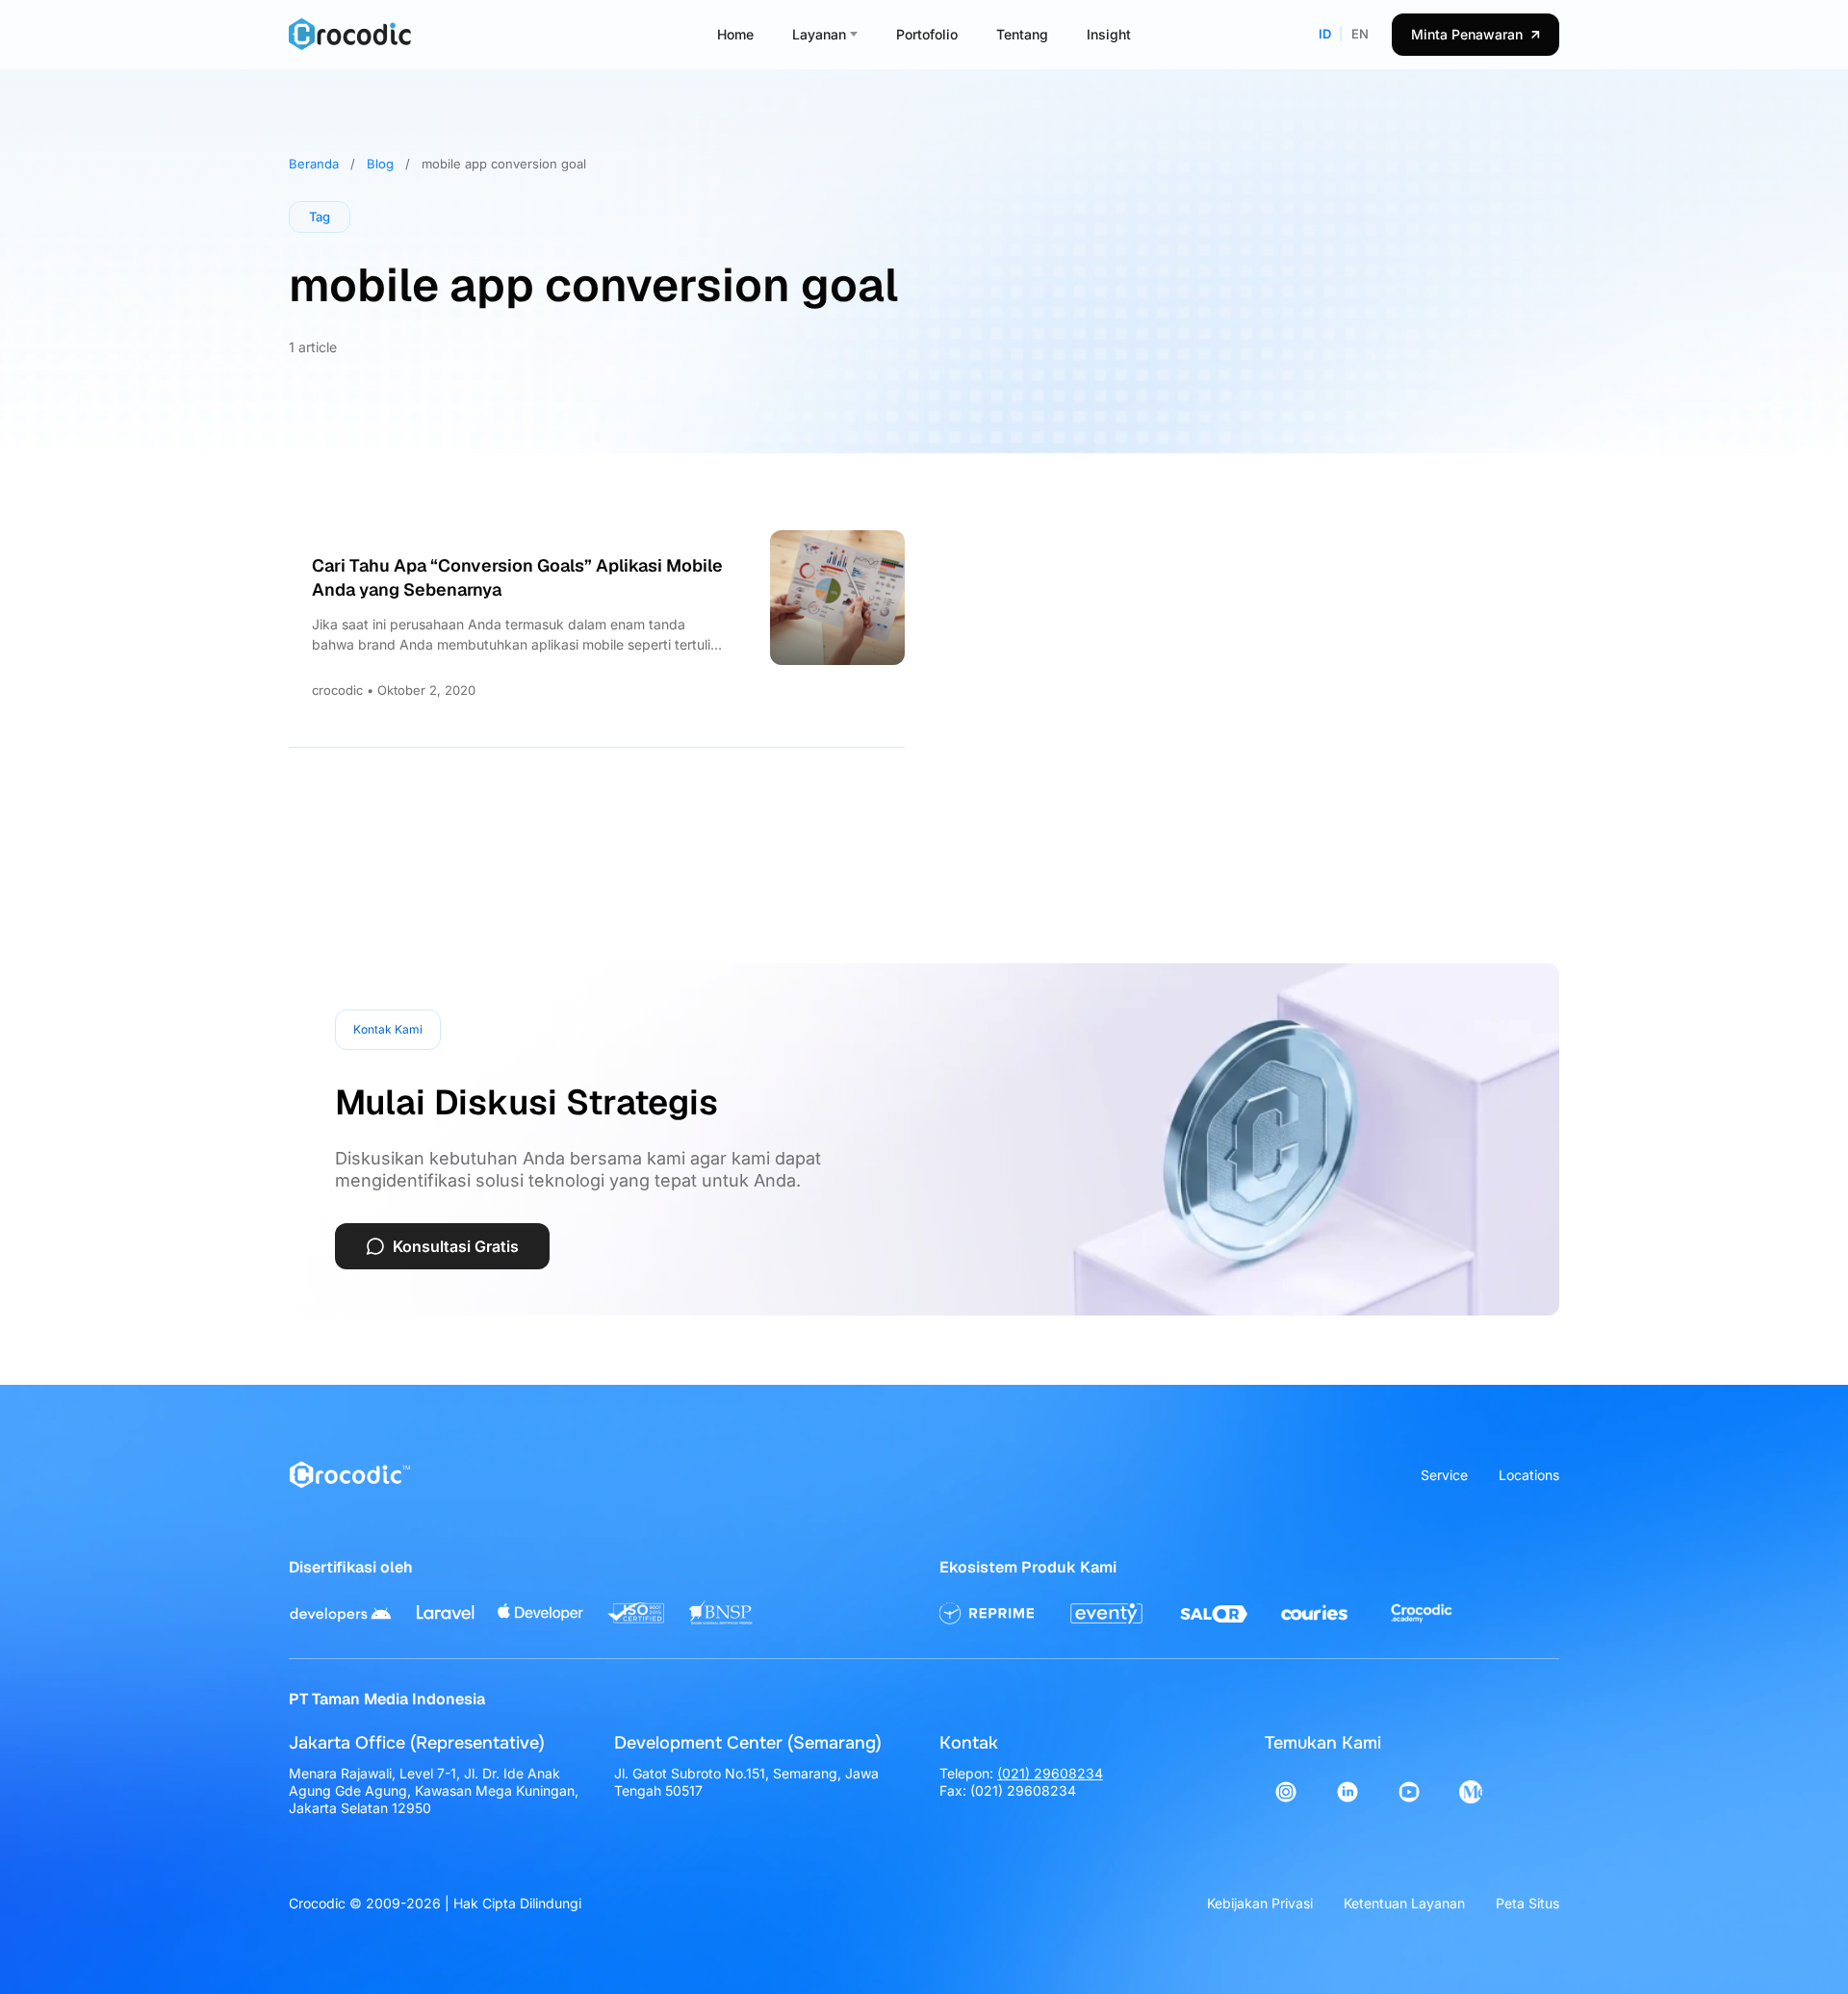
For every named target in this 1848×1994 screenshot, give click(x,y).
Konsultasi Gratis (456, 1246)
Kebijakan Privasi (1260, 1903)
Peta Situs (1527, 1903)
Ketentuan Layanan (1404, 1903)
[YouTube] (1409, 1792)
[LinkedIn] (1347, 1792)
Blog (380, 164)
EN (1360, 34)
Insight (1109, 34)
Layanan (819, 34)
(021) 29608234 (1050, 1773)
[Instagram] (1286, 1792)
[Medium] (1471, 1792)
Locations (1529, 1475)
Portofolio (927, 34)
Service (1444, 1475)
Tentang (1022, 34)
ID (1325, 34)
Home (735, 34)
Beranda (314, 164)
